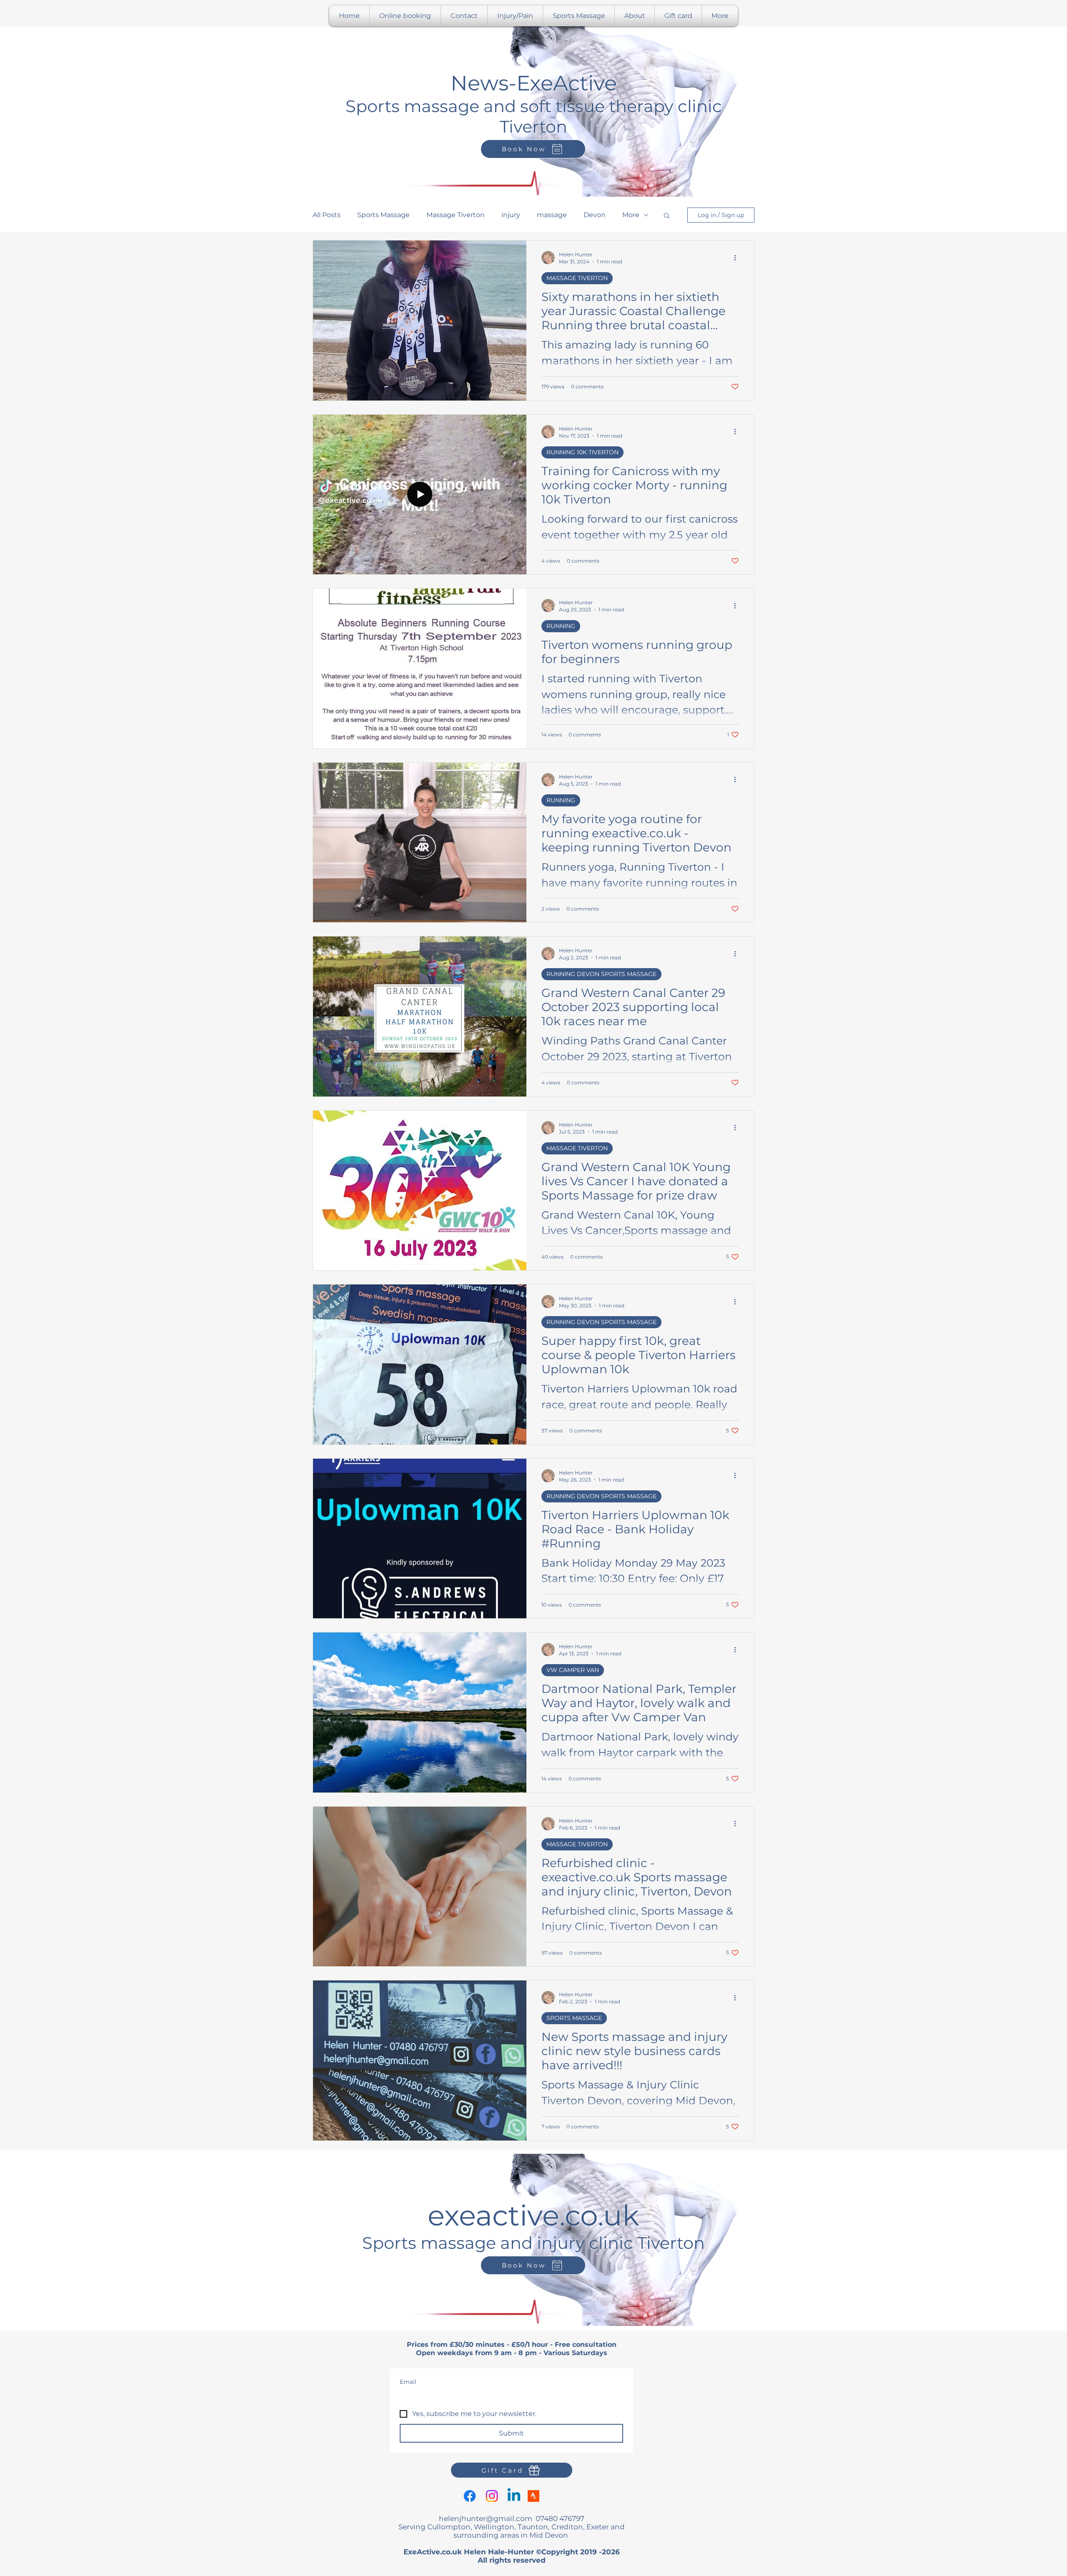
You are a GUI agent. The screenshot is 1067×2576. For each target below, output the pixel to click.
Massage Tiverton (456, 215)
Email (408, 2382)
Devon (595, 215)
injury (511, 215)
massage (552, 215)
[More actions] (738, 258)
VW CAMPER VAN (573, 1670)
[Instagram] (492, 2496)
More (631, 215)
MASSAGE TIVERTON (577, 278)
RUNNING (561, 626)
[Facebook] (470, 2496)
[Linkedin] (514, 2496)
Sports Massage (383, 215)
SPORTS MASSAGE (574, 2018)
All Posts (327, 215)
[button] (667, 216)
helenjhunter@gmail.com (486, 2518)
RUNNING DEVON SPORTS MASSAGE (601, 974)
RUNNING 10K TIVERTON (582, 452)
